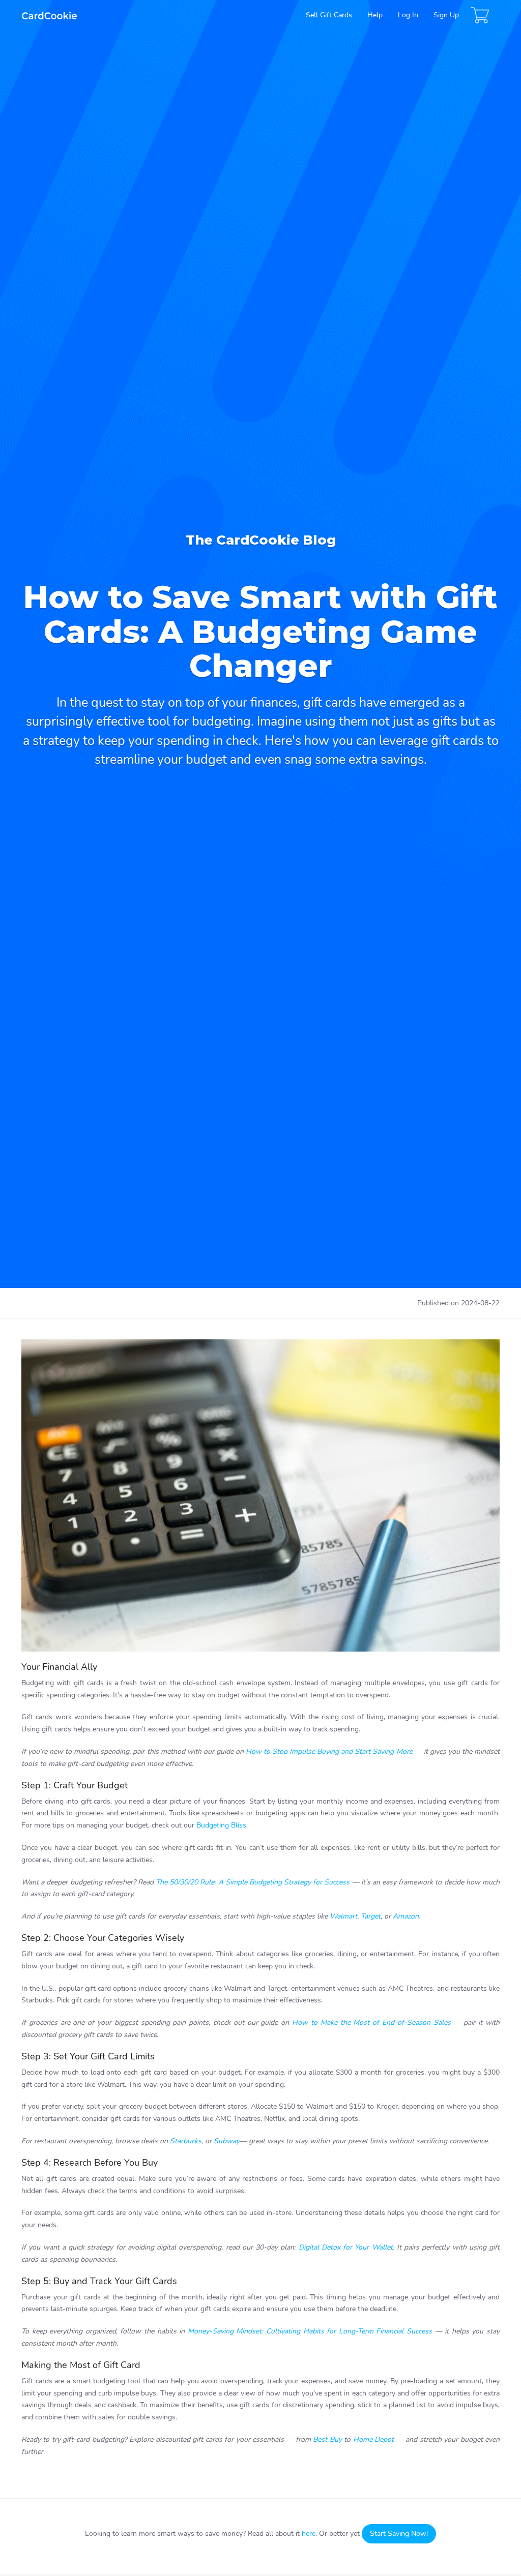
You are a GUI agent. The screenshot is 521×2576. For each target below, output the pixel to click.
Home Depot (373, 2439)
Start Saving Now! (399, 2534)
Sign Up (446, 15)
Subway (227, 2141)
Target (371, 1916)
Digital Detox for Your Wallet (346, 2247)
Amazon (406, 1916)
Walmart (343, 1916)
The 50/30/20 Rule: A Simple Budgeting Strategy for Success (253, 1882)
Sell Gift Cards (329, 15)
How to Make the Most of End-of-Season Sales (371, 2023)
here (309, 2534)
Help (375, 15)
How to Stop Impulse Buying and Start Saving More (329, 1751)
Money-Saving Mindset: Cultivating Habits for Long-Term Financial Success (310, 2331)
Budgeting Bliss (221, 1825)
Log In (408, 15)
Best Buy (327, 2439)
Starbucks (186, 2141)
